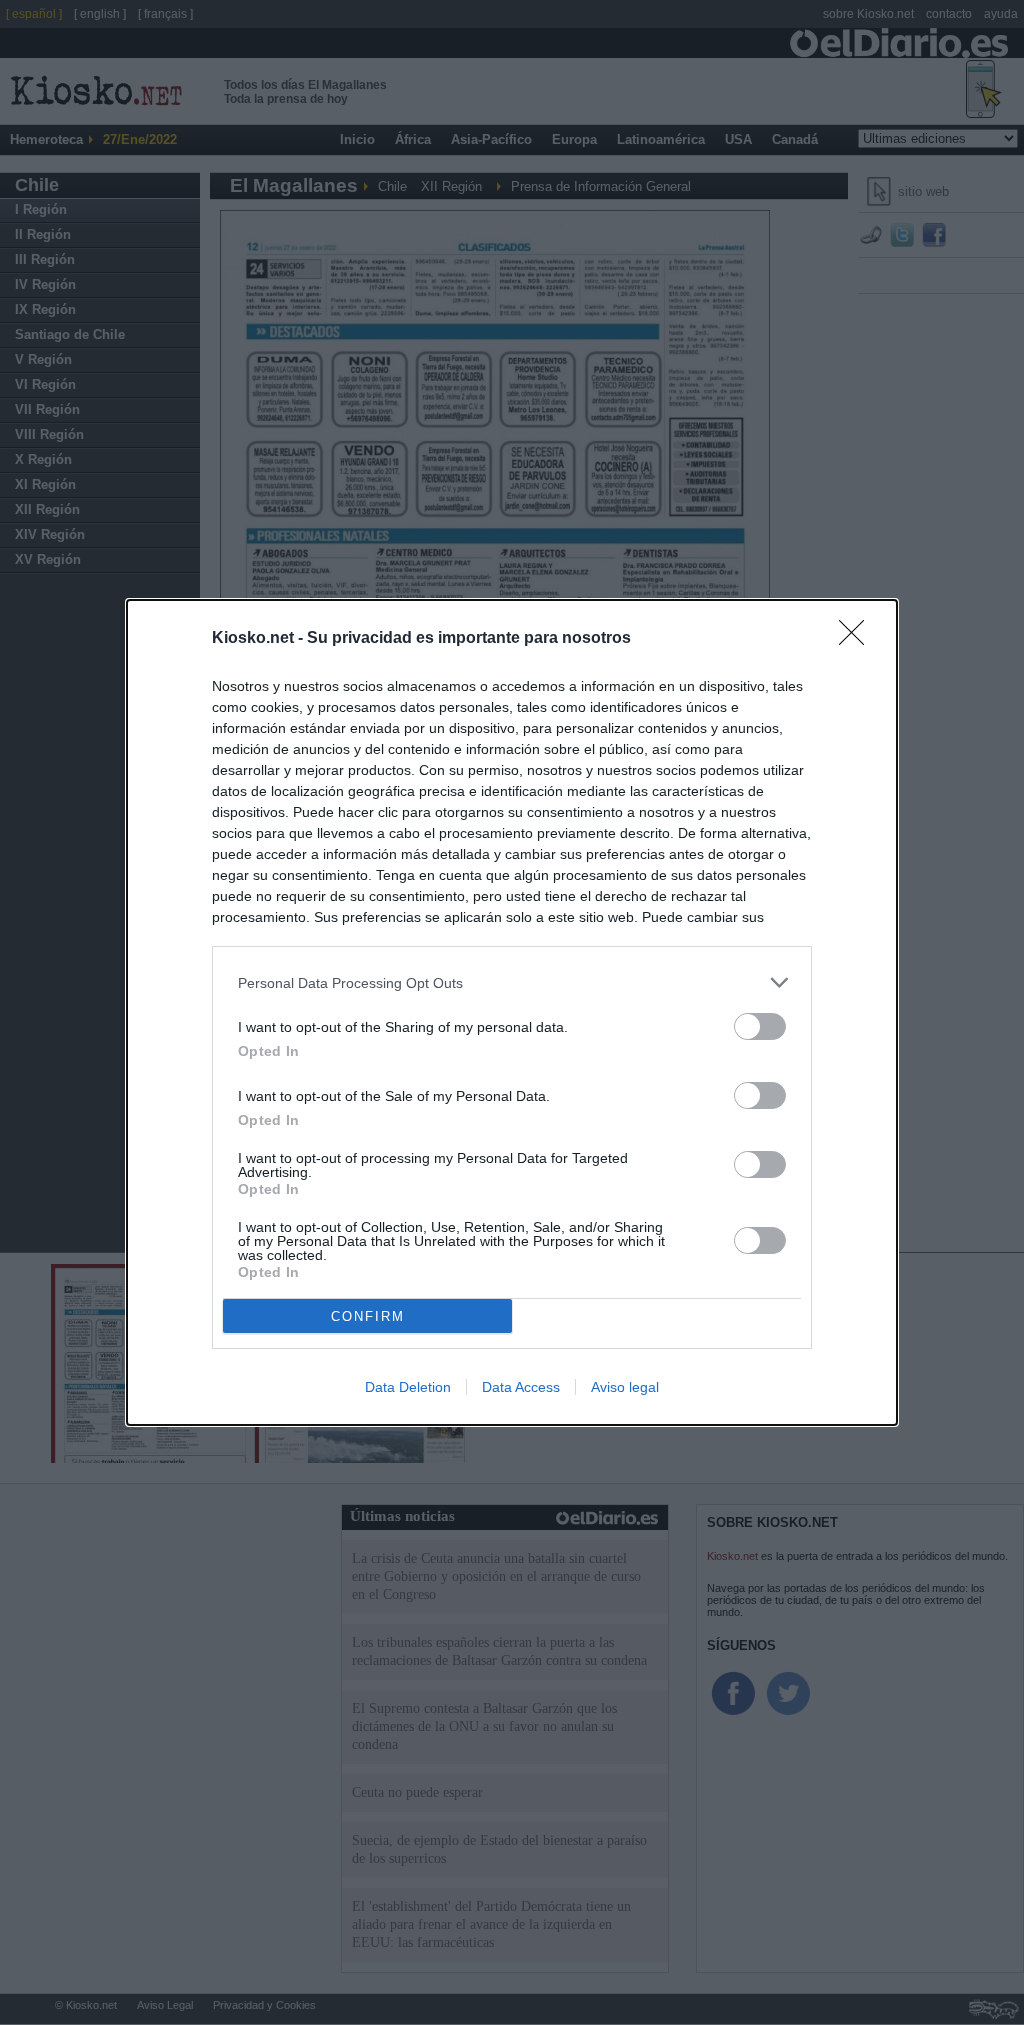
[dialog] (512, 1012)
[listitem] (512, 982)
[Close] (858, 639)
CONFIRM (368, 1316)
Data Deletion (408, 1387)
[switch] (760, 1026)
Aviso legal (625, 1387)
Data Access (521, 1387)
